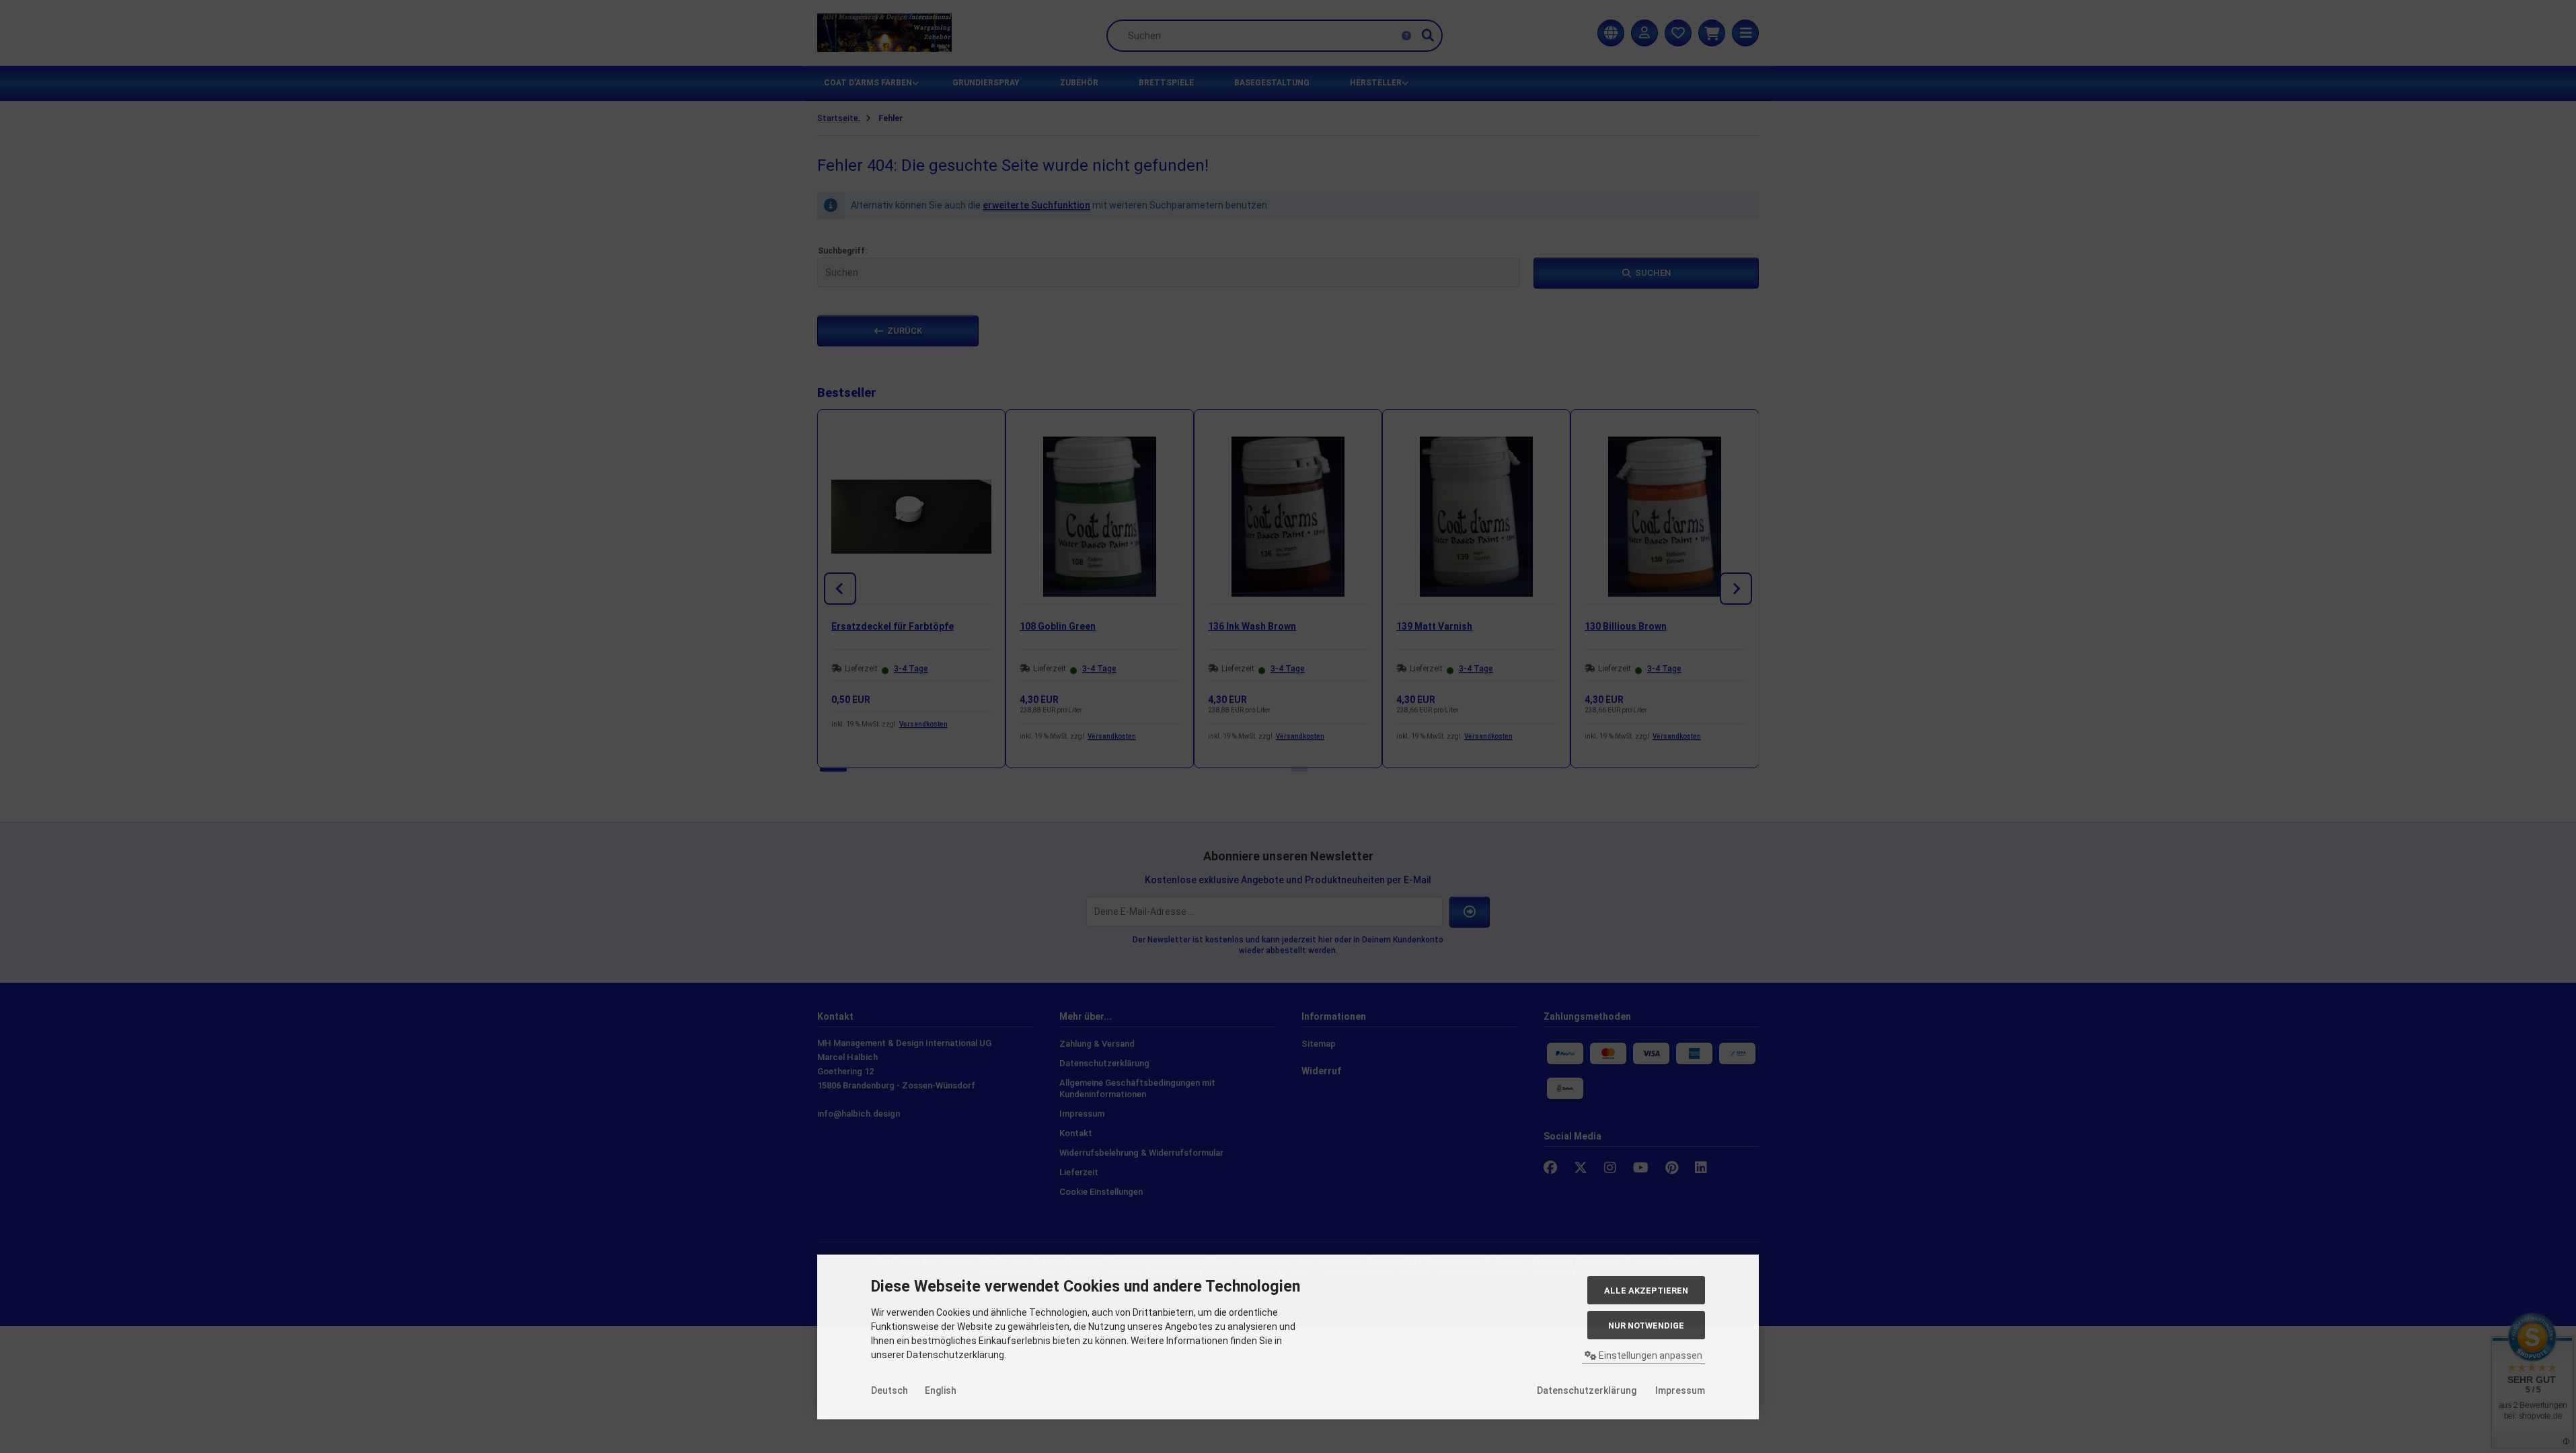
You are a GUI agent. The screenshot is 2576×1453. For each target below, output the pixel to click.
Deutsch (889, 1390)
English (941, 1390)
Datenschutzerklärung (1587, 1390)
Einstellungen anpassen (1650, 1355)
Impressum (1680, 1390)
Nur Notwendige (1646, 1326)
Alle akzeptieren (1646, 1291)
